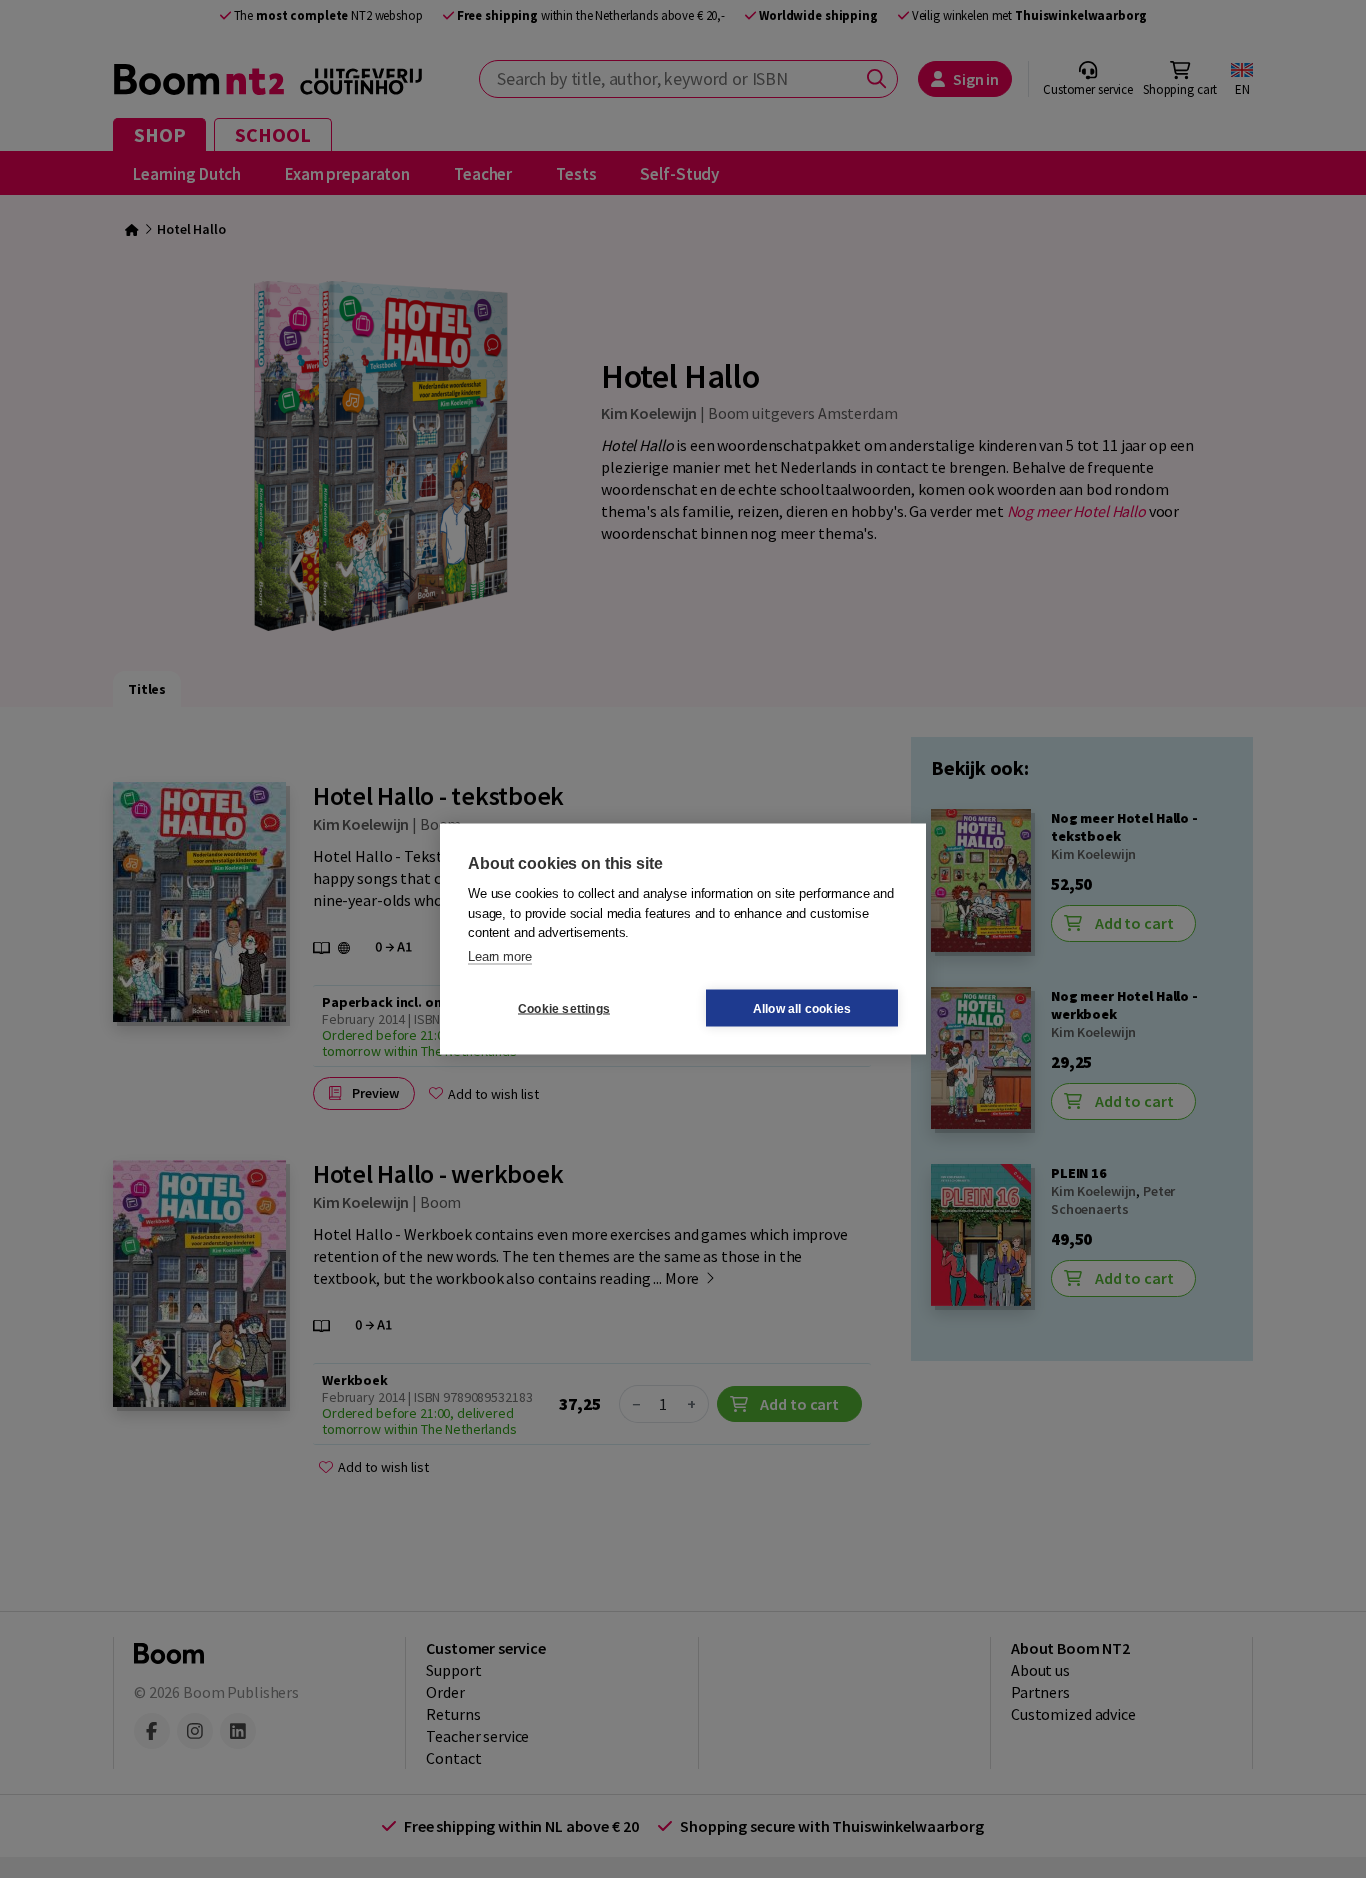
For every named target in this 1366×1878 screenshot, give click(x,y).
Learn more (500, 955)
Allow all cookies (802, 1008)
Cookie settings (564, 1008)
